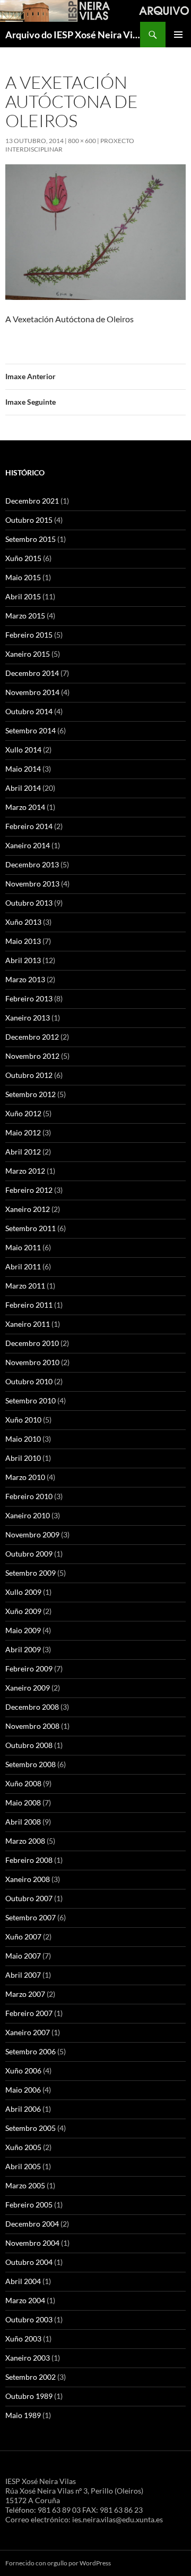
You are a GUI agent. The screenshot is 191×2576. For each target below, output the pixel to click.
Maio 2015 (23, 577)
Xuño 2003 (23, 2339)
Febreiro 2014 (29, 826)
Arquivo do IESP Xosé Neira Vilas (73, 35)
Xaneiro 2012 (28, 1209)
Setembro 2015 (31, 539)
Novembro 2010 (32, 1362)
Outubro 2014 (29, 711)
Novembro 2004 (32, 2243)
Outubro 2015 (29, 520)
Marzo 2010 (25, 1477)
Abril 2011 (23, 1266)
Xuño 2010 (23, 1420)
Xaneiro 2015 (28, 654)
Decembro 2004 (32, 2224)
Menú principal (178, 35)
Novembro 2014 (32, 692)
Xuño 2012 (23, 1113)
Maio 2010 (23, 1439)
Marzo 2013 (25, 979)
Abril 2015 (23, 596)
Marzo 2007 (25, 1994)
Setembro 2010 (31, 1400)
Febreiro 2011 (29, 1305)
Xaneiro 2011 (28, 1324)
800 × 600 (82, 141)
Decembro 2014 (32, 673)
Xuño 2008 (23, 1783)
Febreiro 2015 (29, 635)
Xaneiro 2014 (28, 845)
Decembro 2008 (32, 1707)
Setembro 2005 (31, 2128)
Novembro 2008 (32, 1726)
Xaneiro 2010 (28, 1515)
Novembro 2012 (32, 1056)
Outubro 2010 (29, 1381)
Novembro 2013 (32, 884)
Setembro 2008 (31, 1764)
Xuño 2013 (23, 922)
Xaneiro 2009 (28, 1688)
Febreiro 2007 (29, 2013)
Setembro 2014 (31, 730)
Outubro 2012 (29, 1075)
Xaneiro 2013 (28, 1018)
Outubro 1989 (29, 2396)
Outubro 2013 (29, 903)
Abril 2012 (23, 1152)
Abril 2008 (23, 1822)
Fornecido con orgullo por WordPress (58, 2563)
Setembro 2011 (31, 1228)
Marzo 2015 (25, 616)
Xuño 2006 (23, 2071)
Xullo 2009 (23, 1592)
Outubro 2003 (29, 2319)
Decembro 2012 (32, 1037)
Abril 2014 (23, 788)
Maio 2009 (23, 1630)
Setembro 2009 (31, 1573)
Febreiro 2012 (29, 1190)
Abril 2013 (23, 960)
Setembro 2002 (31, 2377)
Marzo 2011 (25, 1286)
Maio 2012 (23, 1132)
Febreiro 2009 (29, 1668)
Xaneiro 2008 (28, 1879)
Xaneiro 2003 (28, 2358)
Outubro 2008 (29, 1745)
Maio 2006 (23, 2090)
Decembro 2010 (32, 1343)
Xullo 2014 (23, 750)
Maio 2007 (23, 1956)
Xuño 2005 (23, 2147)
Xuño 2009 (23, 1611)
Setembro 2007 (31, 1917)
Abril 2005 (23, 2166)
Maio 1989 (23, 2415)
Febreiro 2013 (29, 998)
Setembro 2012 (31, 1094)
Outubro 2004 (29, 2262)
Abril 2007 (23, 1975)
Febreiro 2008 (29, 1860)
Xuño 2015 (23, 558)
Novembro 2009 (32, 1534)
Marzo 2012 (25, 1171)
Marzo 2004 (25, 2300)
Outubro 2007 (29, 1898)
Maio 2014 (23, 769)
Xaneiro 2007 (28, 2032)
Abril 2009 (23, 1649)
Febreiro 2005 (29, 2205)
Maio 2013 (23, 941)
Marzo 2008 (25, 1841)
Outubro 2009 (29, 1554)
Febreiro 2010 (29, 1496)
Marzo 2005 (25, 2185)
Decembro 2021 (32, 501)
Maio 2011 (23, 1247)
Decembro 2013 (32, 864)
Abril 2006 (23, 2109)
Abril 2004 (23, 2281)
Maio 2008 (23, 1803)
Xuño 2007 (23, 1937)
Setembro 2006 (31, 2051)
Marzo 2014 (25, 807)
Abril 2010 (23, 1458)
